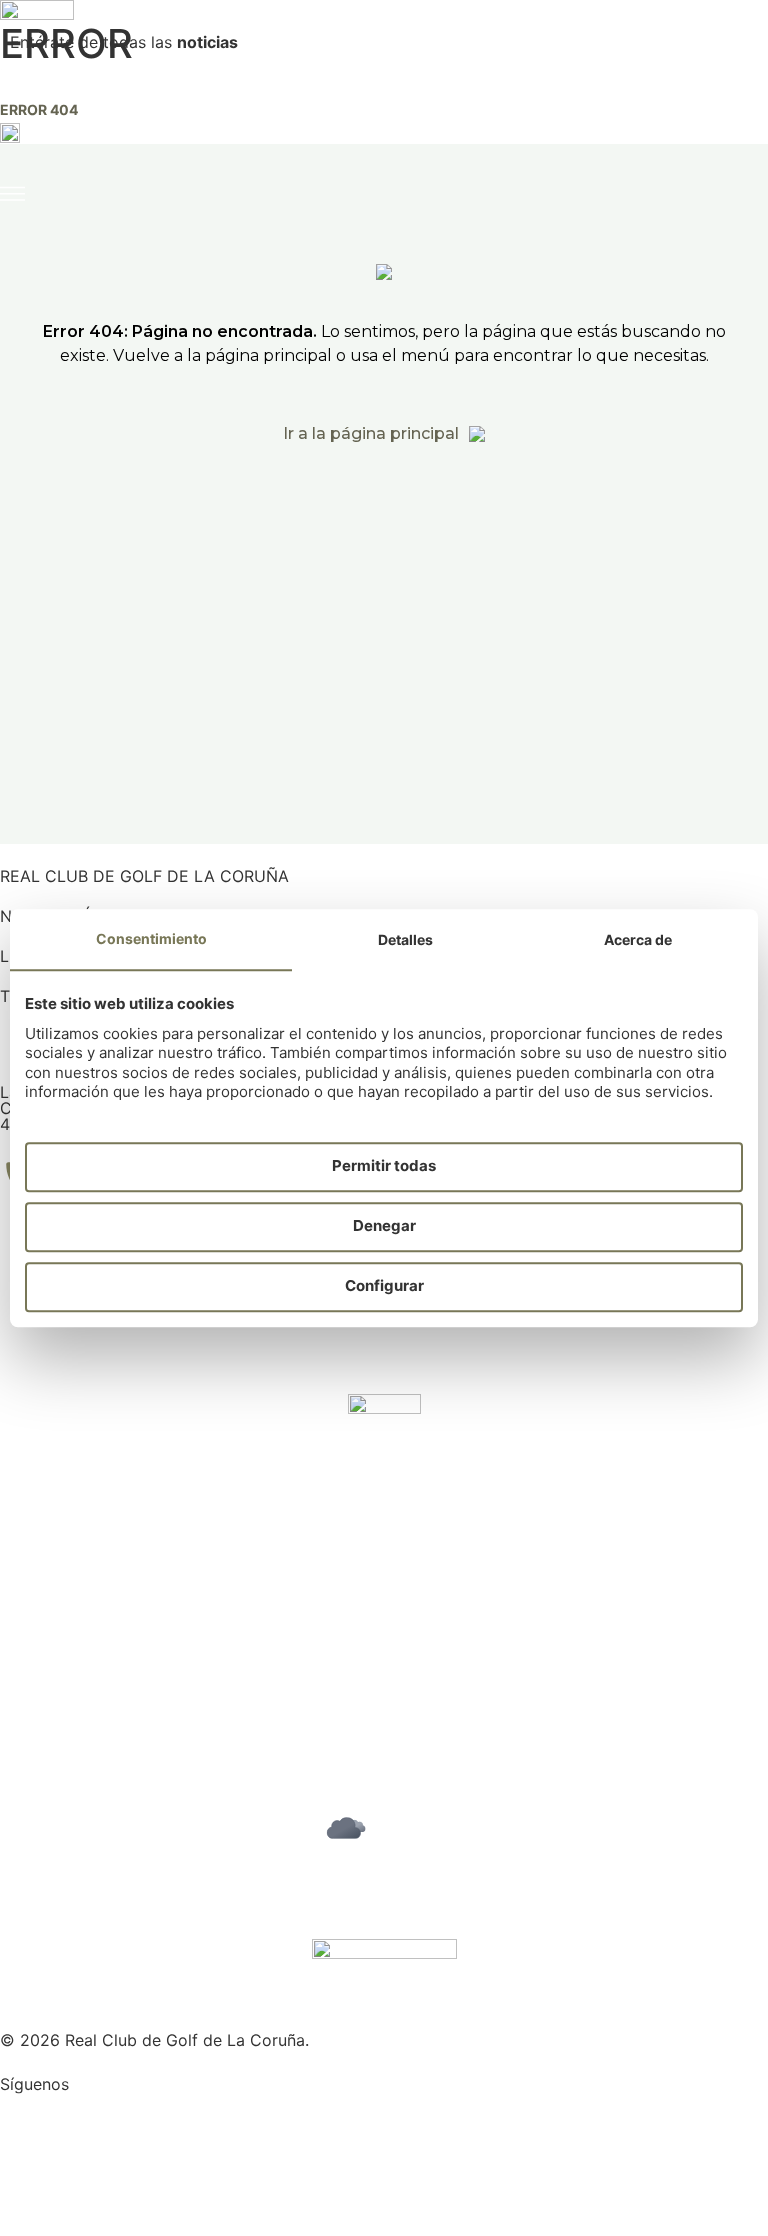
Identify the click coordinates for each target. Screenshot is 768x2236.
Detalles (405, 939)
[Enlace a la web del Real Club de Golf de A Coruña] (37, 67)
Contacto (35, 1599)
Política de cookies (72, 1688)
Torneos (30, 1535)
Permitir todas (384, 1166)
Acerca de (638, 939)
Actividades (44, 1551)
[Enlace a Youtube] (25, 2173)
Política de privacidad (82, 1672)
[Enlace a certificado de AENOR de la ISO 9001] (384, 1432)
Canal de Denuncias (75, 1704)
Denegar (384, 1226)
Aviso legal (41, 1656)
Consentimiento (151, 938)
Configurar (384, 1286)
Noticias (31, 1583)
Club (17, 1503)
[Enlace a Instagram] (25, 2117)
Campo (27, 1519)
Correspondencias (69, 1567)
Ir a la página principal (371, 433)
